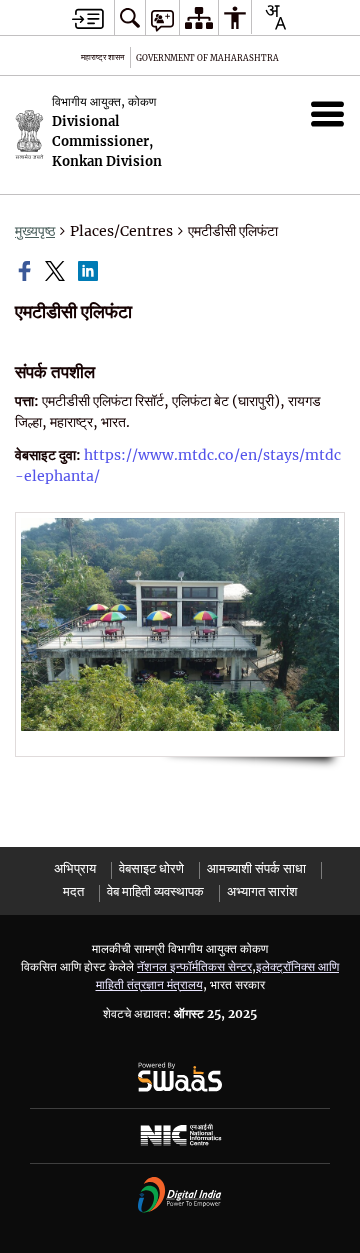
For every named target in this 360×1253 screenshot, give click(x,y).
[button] (327, 113)
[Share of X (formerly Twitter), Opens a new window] (57, 271)
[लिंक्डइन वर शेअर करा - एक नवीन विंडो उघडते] (90, 271)
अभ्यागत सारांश (262, 891)
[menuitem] (130, 17)
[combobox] (275, 17)
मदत (73, 891)
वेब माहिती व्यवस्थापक (155, 891)
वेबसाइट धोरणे (151, 868)
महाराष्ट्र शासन (103, 57)
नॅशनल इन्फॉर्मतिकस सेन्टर (194, 966)
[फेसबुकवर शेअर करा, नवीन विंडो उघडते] (27, 271)
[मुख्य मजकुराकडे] (88, 18)
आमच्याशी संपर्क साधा (256, 868)
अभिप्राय (75, 868)
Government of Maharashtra (207, 58)
